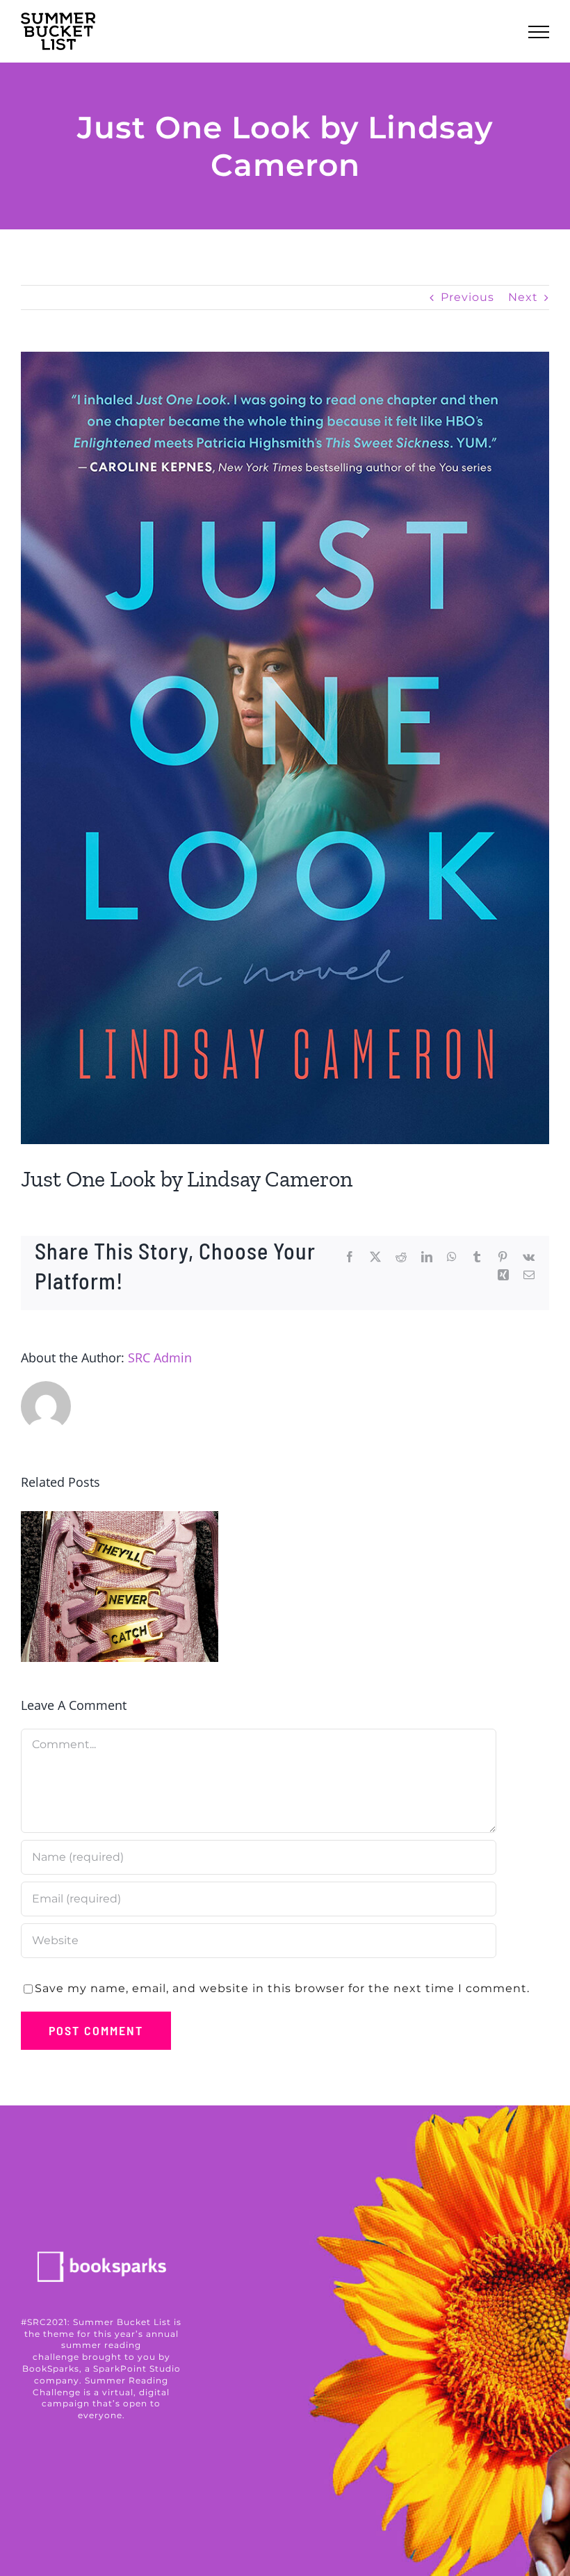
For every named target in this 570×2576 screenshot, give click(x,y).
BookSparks (51, 2369)
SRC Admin (160, 1358)
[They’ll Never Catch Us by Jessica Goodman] (120, 1587)
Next (523, 297)
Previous (467, 297)
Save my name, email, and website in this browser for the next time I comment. (282, 1988)
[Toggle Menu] (539, 32)
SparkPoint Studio (137, 2369)
